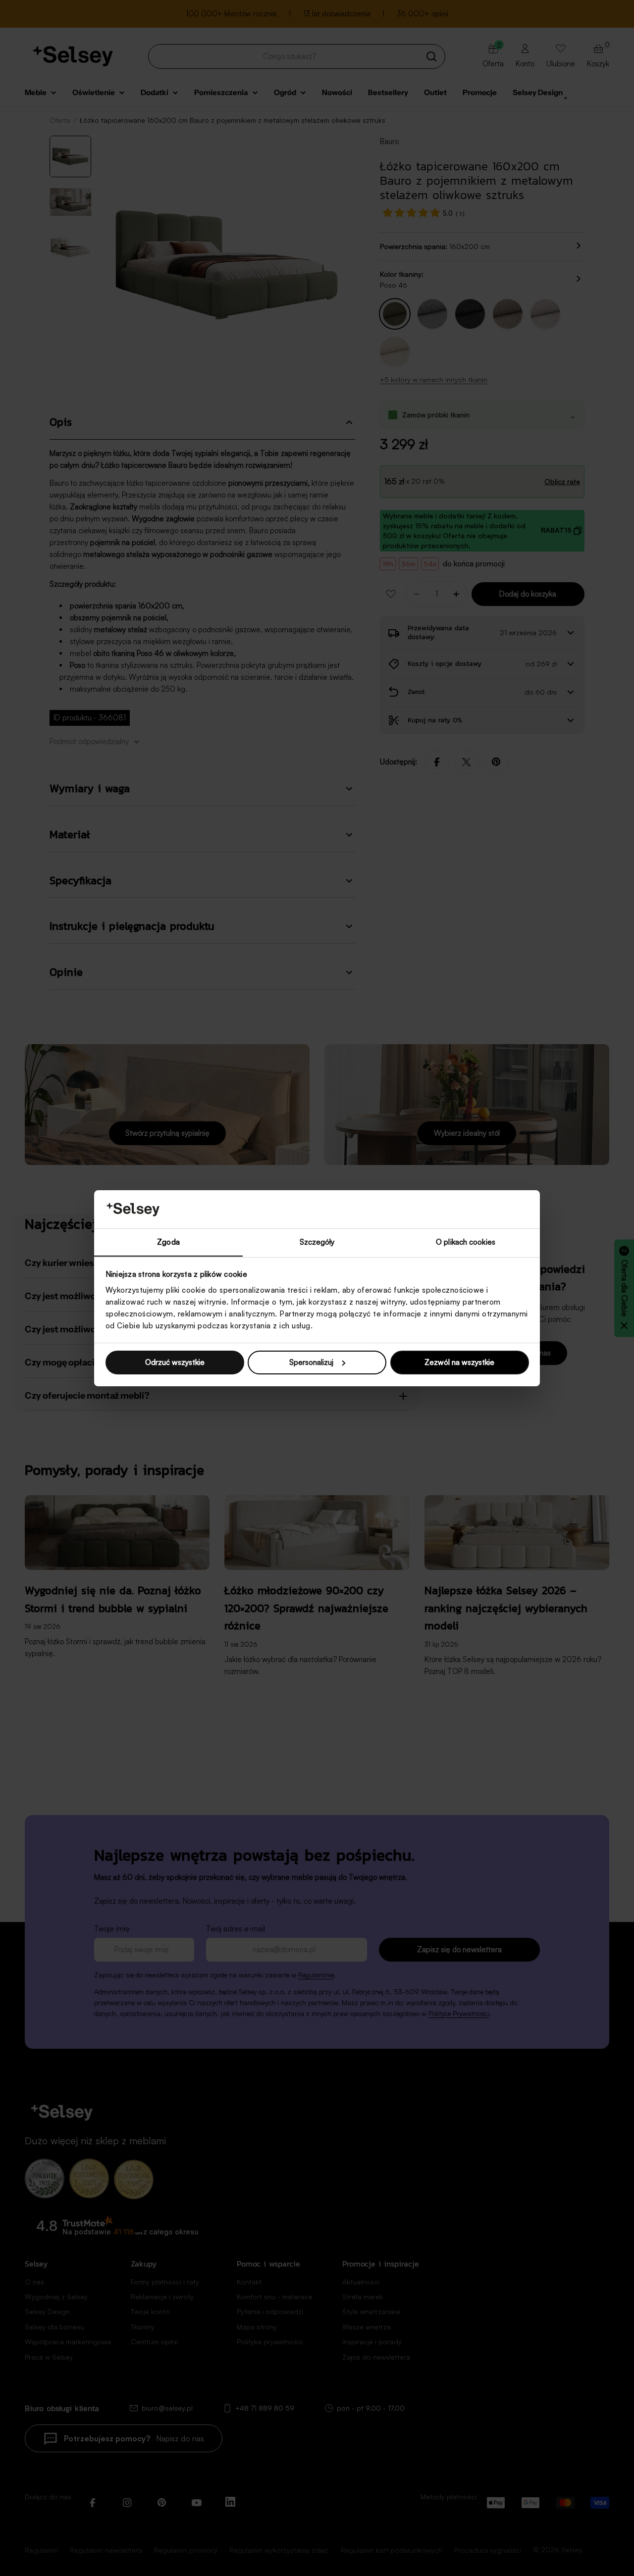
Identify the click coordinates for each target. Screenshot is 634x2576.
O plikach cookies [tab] (466, 1241)
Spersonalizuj (311, 1362)
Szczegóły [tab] (317, 1241)
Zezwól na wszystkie (459, 1362)
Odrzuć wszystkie (175, 1362)
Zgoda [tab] (168, 1241)
